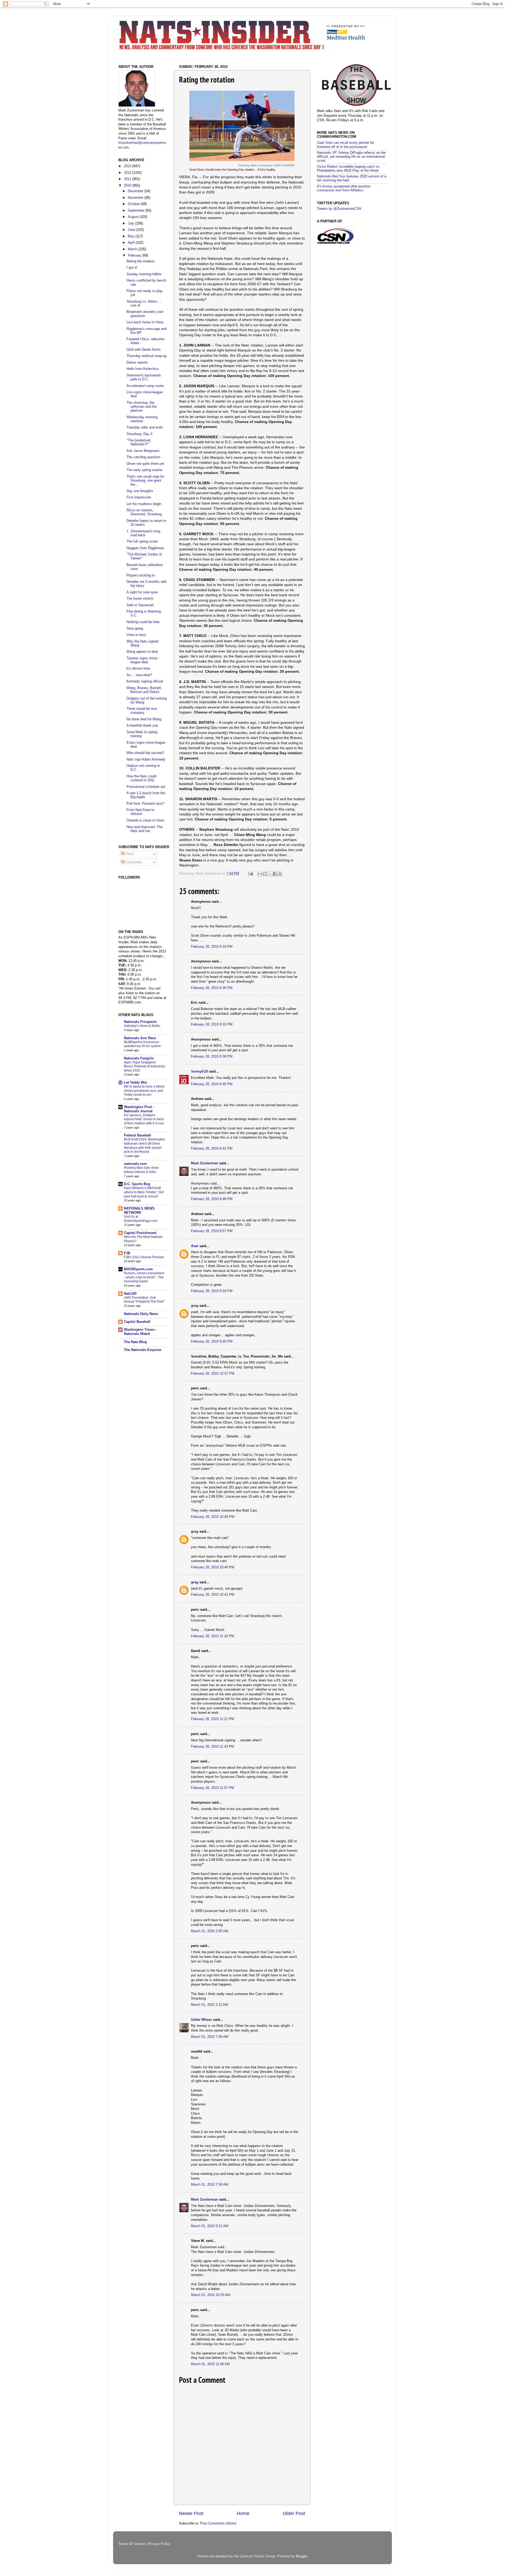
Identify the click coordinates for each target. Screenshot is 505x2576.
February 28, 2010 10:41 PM (213, 1595)
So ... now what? (139, 675)
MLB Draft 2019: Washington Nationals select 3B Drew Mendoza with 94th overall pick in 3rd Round (144, 1146)
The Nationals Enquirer (143, 1350)
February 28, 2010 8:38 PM (212, 1057)
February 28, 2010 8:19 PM (212, 947)
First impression (139, 497)
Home (243, 2513)
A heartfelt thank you (142, 726)
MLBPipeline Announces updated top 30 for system (142, 1044)
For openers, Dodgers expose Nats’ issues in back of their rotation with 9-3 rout (144, 1119)
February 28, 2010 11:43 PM (213, 1747)
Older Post (294, 2513)
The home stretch (140, 599)
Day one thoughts (140, 491)
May (132, 236)
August (134, 217)
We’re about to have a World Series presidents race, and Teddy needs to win (144, 1091)
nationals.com (135, 1164)
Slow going (135, 629)
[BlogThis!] (265, 874)
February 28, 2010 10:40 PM (213, 1567)
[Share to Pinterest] (280, 874)
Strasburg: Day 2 (139, 434)
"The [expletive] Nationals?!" (138, 442)
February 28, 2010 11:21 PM (213, 1719)
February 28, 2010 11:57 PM (213, 1788)
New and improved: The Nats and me (145, 829)
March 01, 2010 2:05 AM (210, 1931)
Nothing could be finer (143, 622)
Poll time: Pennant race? (145, 804)
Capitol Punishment (140, 1233)
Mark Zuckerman (204, 1163)
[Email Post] (250, 874)
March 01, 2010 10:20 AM (211, 2295)
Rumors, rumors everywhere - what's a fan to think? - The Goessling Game (144, 1277)
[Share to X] (270, 874)
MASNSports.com (138, 1269)
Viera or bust (136, 635)
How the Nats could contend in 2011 (141, 778)
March (133, 249)
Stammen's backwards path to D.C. (144, 377)
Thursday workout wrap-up (147, 356)
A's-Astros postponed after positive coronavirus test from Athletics (344, 188)
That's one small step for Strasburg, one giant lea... (145, 481)
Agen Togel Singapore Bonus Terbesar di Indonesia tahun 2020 (144, 1066)
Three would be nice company (142, 711)
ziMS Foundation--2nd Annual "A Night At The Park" (144, 1300)
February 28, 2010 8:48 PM (212, 1199)
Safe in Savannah (140, 605)
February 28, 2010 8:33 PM (212, 1024)
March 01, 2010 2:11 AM (209, 2005)
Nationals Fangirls (139, 1058)
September (137, 211)
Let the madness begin (144, 504)
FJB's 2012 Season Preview (144, 1257)
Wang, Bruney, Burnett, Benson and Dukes (144, 690)
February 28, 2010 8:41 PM (212, 1149)
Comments (133, 862)
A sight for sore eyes (142, 592)
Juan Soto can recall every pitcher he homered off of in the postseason (345, 145)
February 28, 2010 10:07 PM (213, 1374)
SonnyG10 (199, 1072)
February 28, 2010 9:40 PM (212, 1341)
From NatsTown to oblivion (140, 812)
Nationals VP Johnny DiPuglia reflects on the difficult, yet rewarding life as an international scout (351, 157)
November (136, 198)
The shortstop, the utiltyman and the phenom (142, 407)
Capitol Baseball (137, 1322)
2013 (128, 166)
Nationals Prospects (140, 1022)
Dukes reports (137, 363)
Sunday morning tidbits (144, 274)
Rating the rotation (140, 261)
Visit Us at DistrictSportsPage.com (141, 1219)
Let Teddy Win (135, 1083)
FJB (127, 1253)
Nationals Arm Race (140, 1038)
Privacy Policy (159, 2544)
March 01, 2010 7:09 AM (210, 2037)
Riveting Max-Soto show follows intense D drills (141, 1170)
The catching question (143, 457)
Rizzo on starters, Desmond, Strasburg (144, 512)
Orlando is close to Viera (145, 820)
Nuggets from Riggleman (145, 548)
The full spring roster (142, 542)
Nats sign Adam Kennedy (146, 759)
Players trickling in (141, 575)
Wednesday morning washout (142, 419)
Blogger (302, 2556)
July (132, 223)
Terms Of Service (132, 2544)
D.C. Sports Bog (137, 1184)
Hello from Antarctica (142, 369)
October (134, 204)
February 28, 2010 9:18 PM (212, 1291)
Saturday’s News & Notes (142, 1026)
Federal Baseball (137, 1135)
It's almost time (138, 669)
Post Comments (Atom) (218, 2523)
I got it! (132, 268)
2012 (128, 173)
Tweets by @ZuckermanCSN (339, 209)
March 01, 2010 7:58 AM (210, 2185)
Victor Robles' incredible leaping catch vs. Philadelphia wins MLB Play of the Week (349, 169)
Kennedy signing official (145, 681)
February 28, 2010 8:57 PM (212, 1231)
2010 (128, 186)
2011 (128, 179)
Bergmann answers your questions (145, 314)
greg (195, 1306)
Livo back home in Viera (145, 322)
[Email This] (260, 874)
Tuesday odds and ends (145, 427)
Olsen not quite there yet (145, 464)
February (135, 256)
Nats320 (130, 1294)
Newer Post (191, 2513)
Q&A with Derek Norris (144, 350)
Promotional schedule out (146, 787)
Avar (195, 1246)
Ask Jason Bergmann (143, 451)
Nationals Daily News (141, 1314)
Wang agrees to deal (142, 652)
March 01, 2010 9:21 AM (210, 2226)
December (136, 191)
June (132, 230)
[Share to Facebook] (275, 874)
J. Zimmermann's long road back (143, 533)
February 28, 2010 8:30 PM (212, 988)
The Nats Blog (135, 1342)
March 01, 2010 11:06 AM (210, 2364)
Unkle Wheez (201, 2020)
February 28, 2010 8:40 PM (212, 1084)
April (132, 243)
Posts (129, 854)
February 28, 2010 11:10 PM (213, 1636)
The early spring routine (144, 470)
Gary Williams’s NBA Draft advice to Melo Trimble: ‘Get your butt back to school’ (144, 1192)
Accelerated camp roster (145, 386)
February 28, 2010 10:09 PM (213, 1517)
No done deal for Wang (144, 719)
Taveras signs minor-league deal (142, 660)
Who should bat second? (145, 753)
